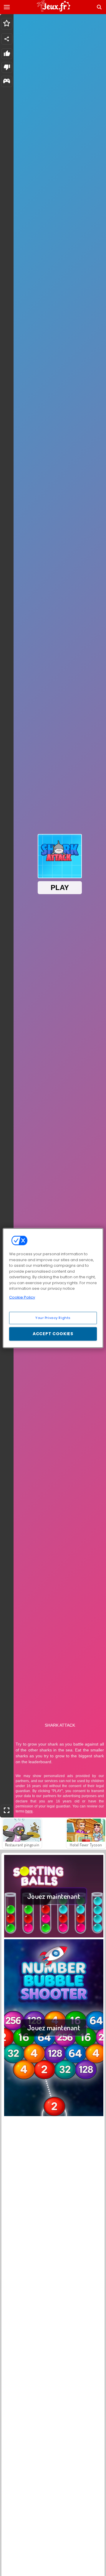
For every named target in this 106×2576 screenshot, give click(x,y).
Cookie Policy (22, 1297)
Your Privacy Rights (53, 1318)
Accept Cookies (53, 1334)
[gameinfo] (7, 82)
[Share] (7, 39)
